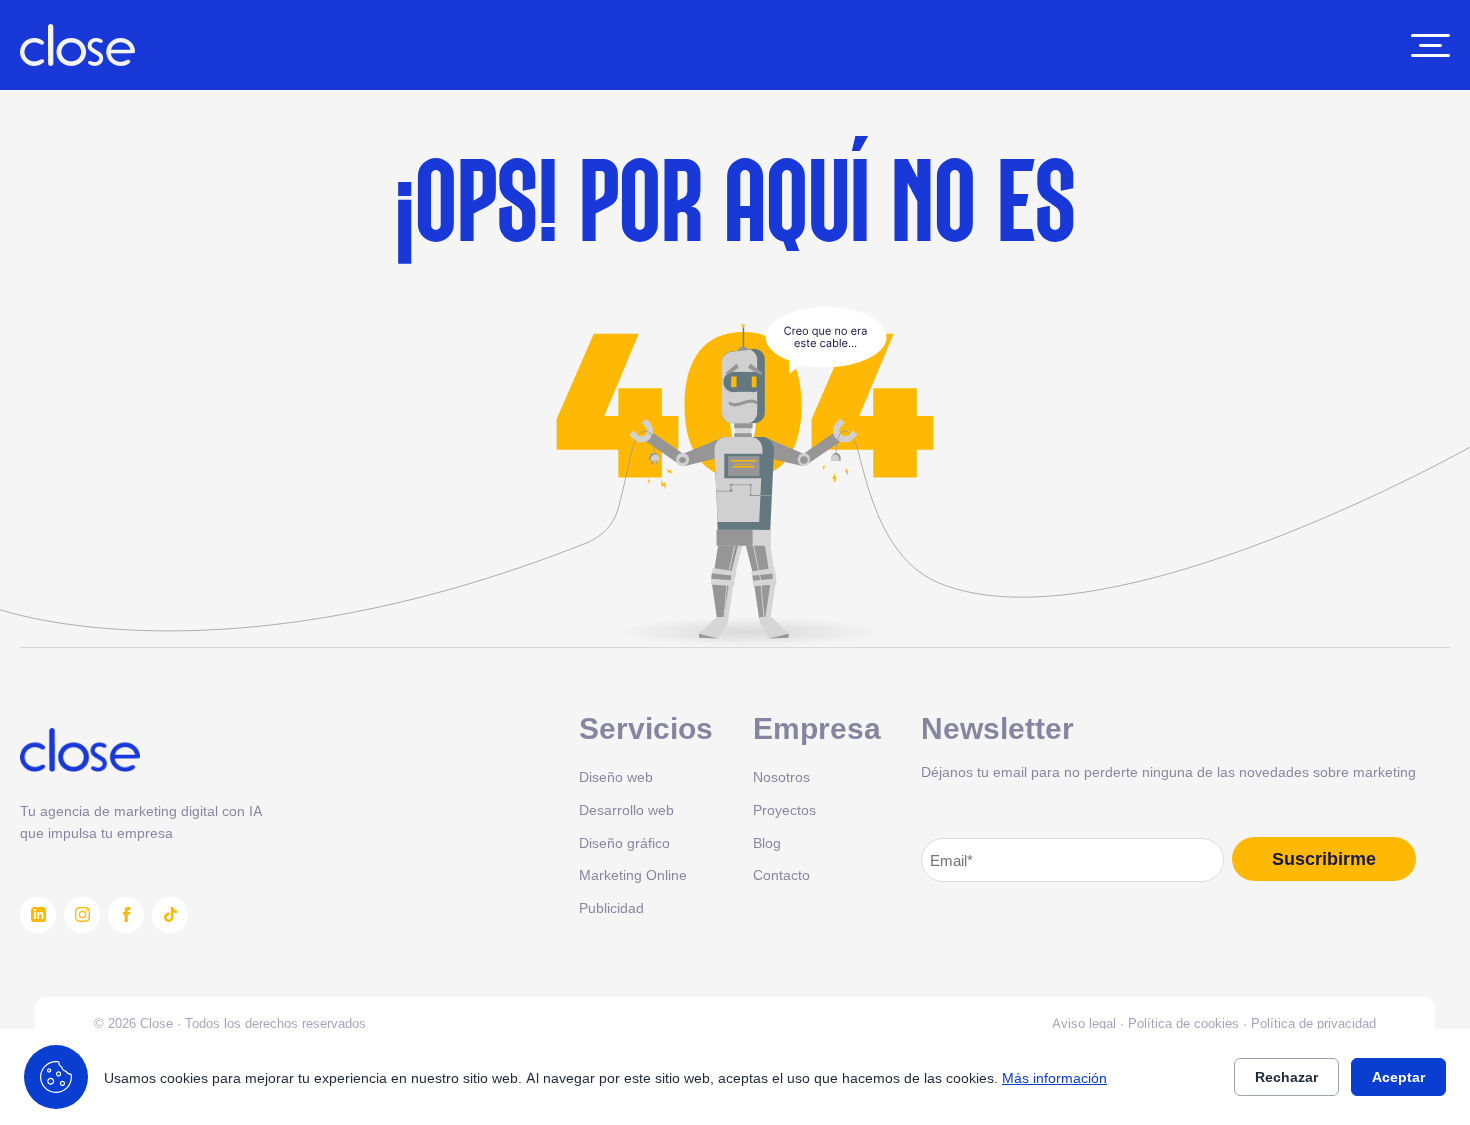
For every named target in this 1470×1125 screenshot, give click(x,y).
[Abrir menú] (1430, 45)
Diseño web (616, 776)
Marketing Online (633, 874)
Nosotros (781, 776)
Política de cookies (1183, 1023)
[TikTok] (170, 915)
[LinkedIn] (38, 915)
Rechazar (1286, 1077)
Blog (767, 842)
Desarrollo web (626, 809)
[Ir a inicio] (77, 45)
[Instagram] (82, 915)
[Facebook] (126, 915)
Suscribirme (1324, 859)
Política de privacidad (1313, 1023)
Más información (1054, 1077)
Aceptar (1398, 1077)
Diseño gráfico (624, 842)
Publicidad (611, 907)
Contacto (781, 874)
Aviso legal (1084, 1023)
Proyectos (784, 809)
